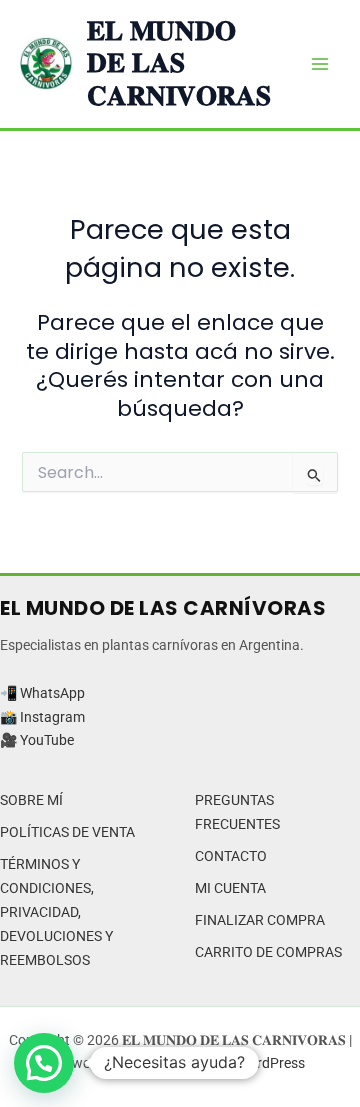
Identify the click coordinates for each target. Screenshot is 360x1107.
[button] (44, 1063)
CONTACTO (231, 856)
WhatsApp (52, 693)
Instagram (52, 717)
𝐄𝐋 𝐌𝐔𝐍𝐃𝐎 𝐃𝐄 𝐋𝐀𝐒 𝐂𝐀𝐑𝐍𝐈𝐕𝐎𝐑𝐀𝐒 (179, 63)
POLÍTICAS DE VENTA (67, 832)
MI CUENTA (230, 888)
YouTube (47, 740)
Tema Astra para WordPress (218, 1063)
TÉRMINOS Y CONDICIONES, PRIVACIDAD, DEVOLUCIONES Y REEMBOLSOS (56, 912)
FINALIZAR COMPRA (260, 920)
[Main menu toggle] (320, 64)
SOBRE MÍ (31, 800)
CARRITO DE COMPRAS (268, 952)
